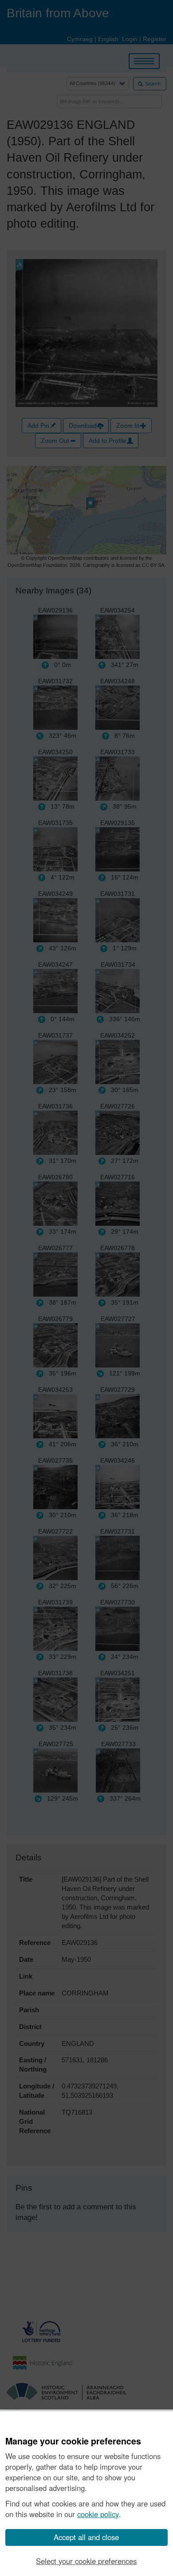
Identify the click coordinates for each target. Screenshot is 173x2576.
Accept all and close (86, 2537)
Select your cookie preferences (86, 2561)
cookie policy (98, 2514)
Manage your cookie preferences (73, 2441)
